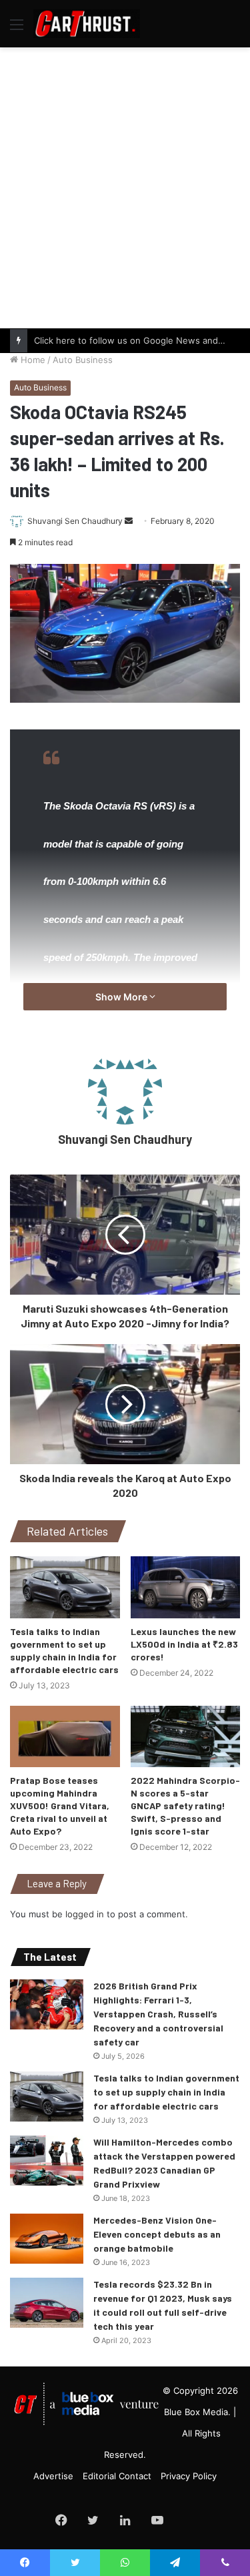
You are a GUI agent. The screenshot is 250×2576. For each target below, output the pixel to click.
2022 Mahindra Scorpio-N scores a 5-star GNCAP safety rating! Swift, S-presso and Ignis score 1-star (185, 1806)
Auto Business (83, 360)
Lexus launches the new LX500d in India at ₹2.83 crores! (184, 1644)
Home (32, 360)
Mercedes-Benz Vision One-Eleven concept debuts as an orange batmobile (157, 2234)
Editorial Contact (117, 2476)
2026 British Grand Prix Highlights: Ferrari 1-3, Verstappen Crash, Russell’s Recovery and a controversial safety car (158, 2014)
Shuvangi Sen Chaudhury (75, 521)
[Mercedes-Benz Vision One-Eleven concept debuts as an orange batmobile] (47, 2239)
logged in (85, 1914)
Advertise (53, 2476)
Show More (122, 997)
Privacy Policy (189, 2476)
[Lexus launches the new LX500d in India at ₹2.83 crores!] (186, 1587)
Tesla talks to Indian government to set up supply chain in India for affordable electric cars (166, 2092)
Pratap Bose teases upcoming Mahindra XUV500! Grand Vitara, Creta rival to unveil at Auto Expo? (60, 1806)
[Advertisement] (125, 186)
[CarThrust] (87, 24)
